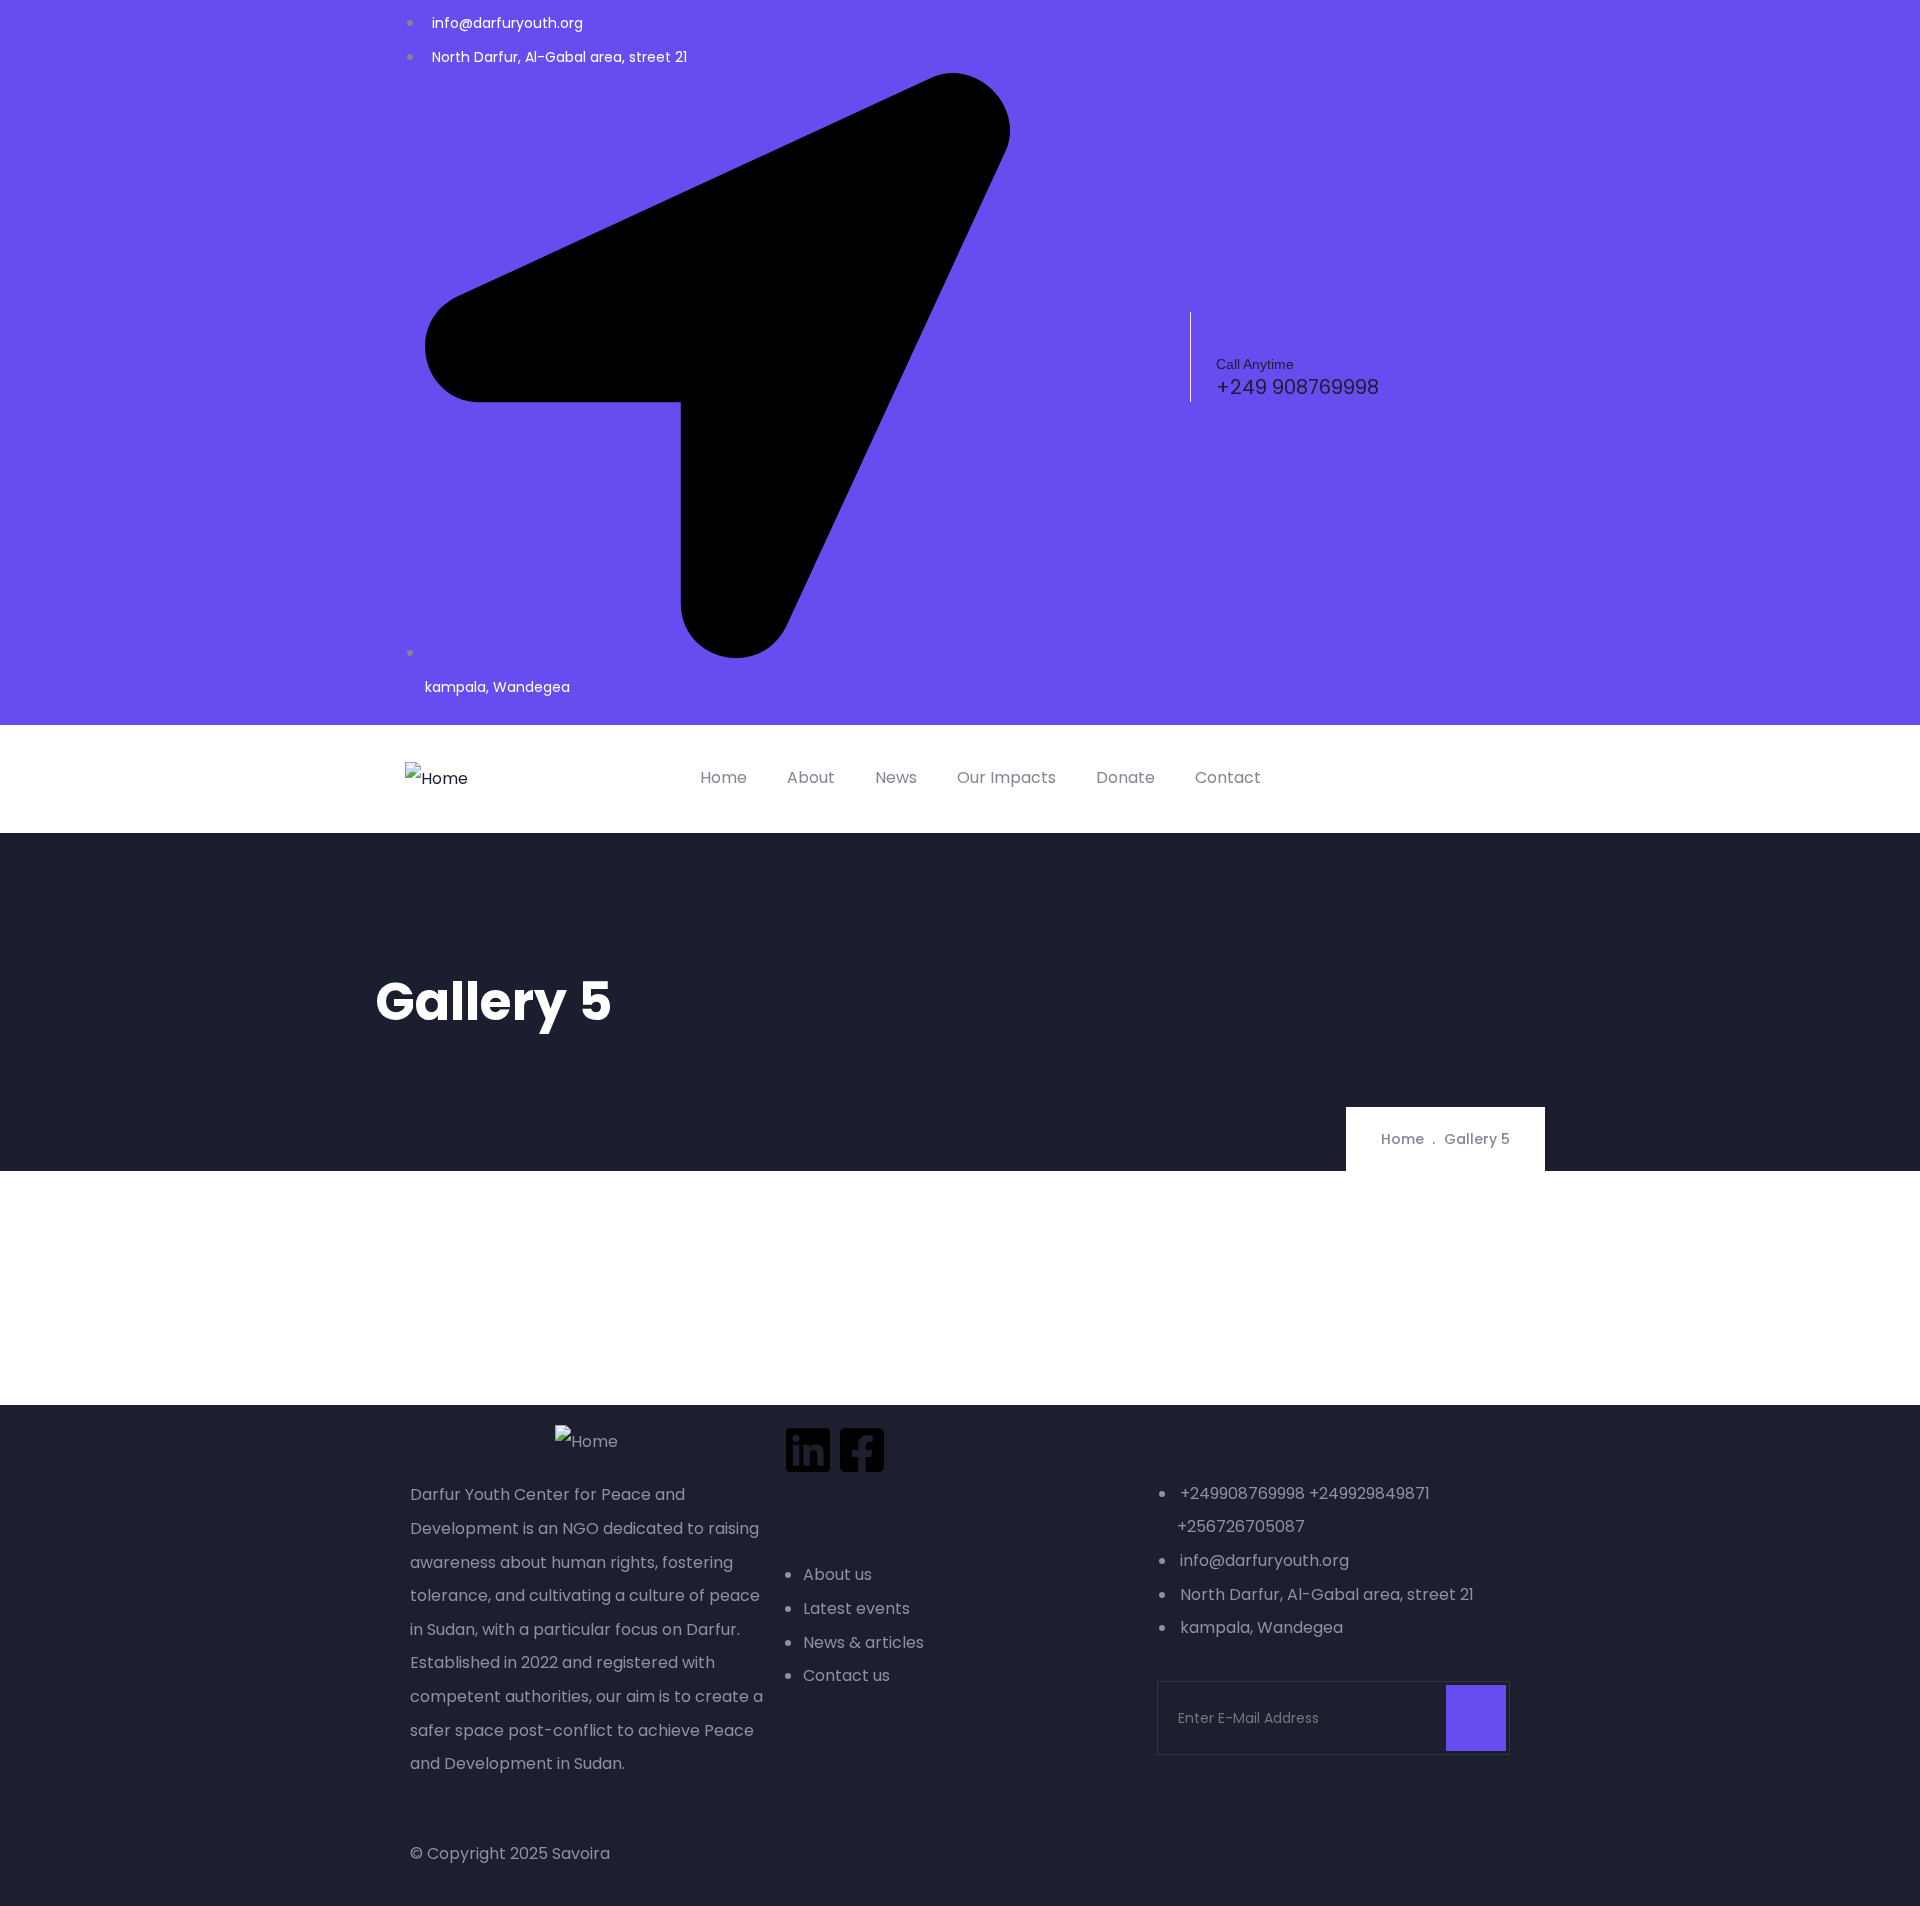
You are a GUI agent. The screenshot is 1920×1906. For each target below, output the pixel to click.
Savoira (581, 1853)
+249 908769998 (1297, 387)
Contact (1228, 777)
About (811, 777)
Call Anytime (1255, 364)
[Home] (436, 779)
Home (723, 777)
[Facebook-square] (862, 1450)
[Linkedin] (808, 1450)
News (896, 777)
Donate (1125, 777)
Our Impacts (1006, 777)
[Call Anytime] (1232, 328)
